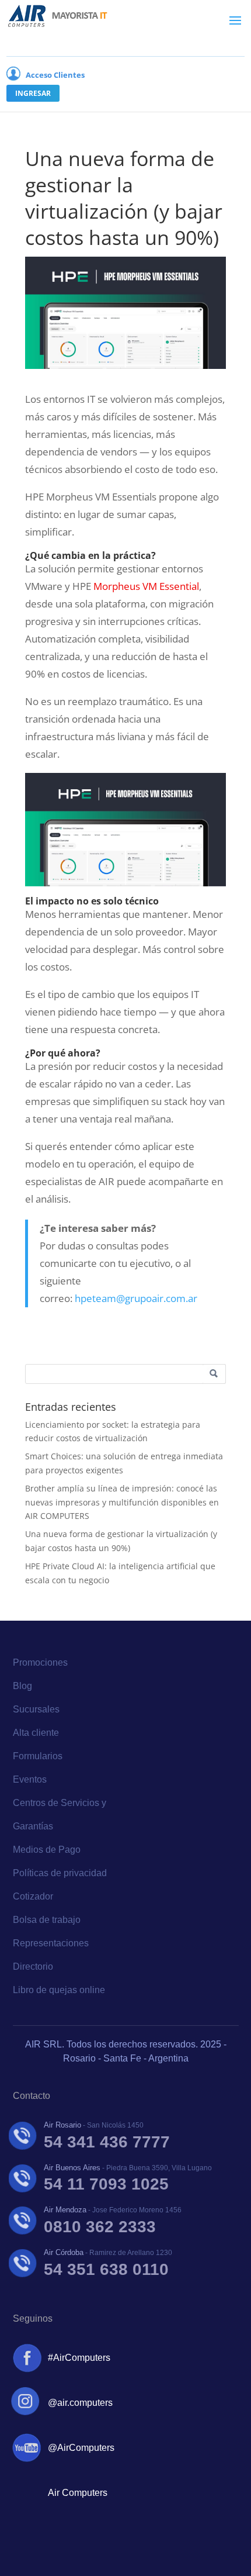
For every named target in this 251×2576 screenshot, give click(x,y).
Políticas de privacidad (60, 1873)
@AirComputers (81, 2448)
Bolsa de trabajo (47, 1920)
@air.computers (80, 2403)
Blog (22, 1686)
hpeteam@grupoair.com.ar (136, 1298)
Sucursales (36, 1709)
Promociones (40, 1662)
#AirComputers (79, 2358)
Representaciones (51, 1943)
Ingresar (33, 93)
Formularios (38, 1756)
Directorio (33, 1966)
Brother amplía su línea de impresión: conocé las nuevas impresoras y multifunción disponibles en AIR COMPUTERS (122, 1502)
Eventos (30, 1779)
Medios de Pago (47, 1850)
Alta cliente (36, 1733)
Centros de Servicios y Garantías (60, 1814)
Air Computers (78, 2493)
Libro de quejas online (59, 1990)
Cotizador (33, 1896)
